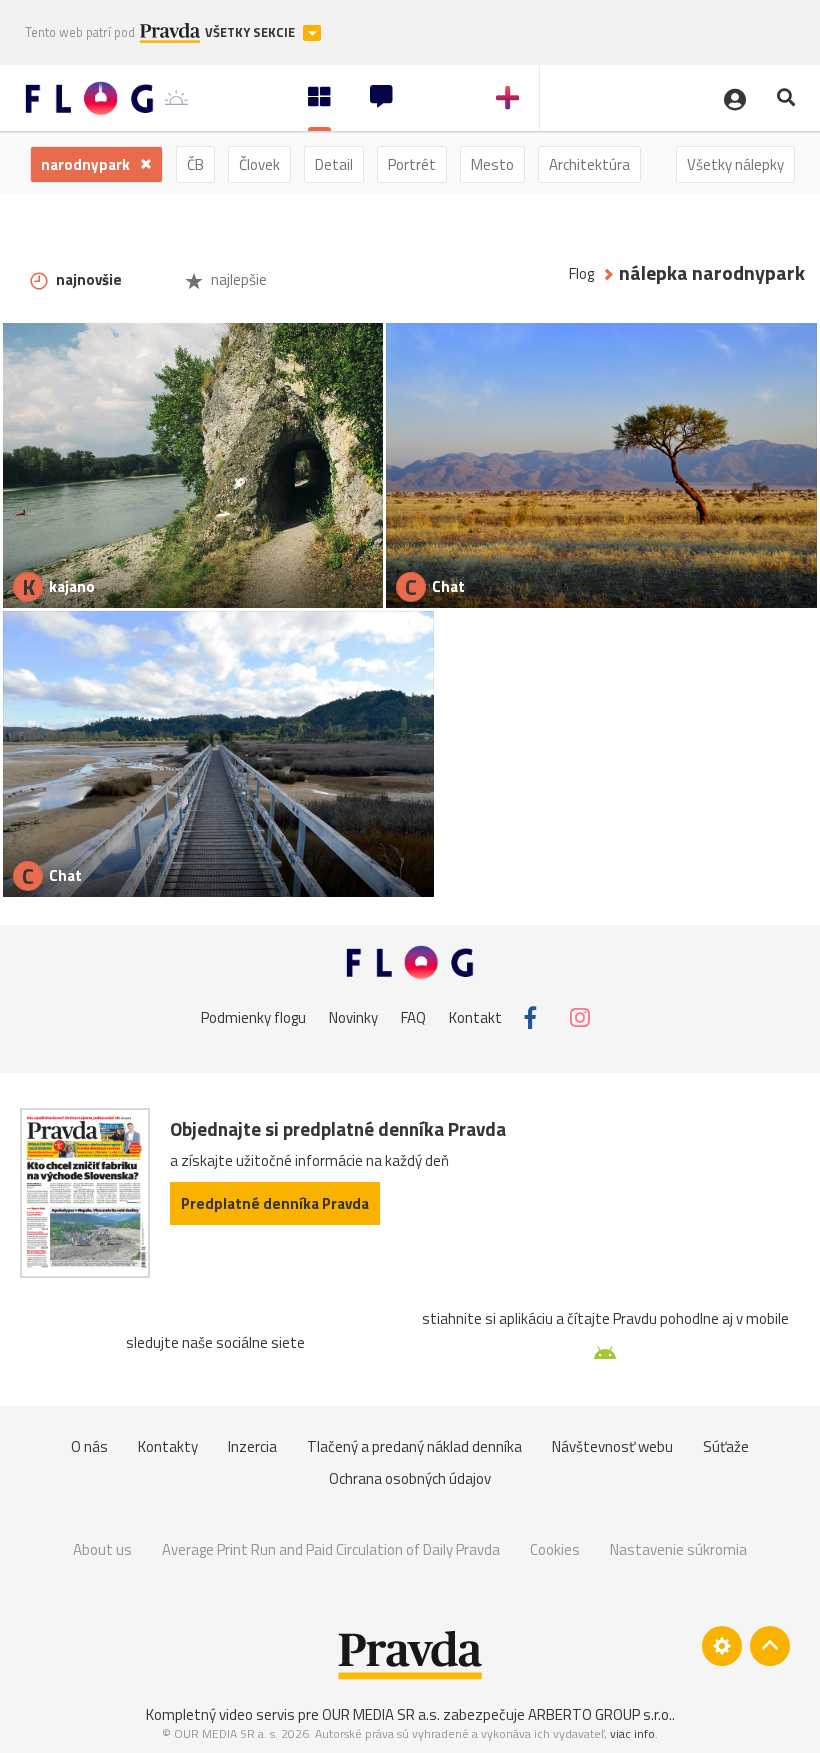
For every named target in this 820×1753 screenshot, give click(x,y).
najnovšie (87, 279)
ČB (195, 164)
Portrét (412, 164)
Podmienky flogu (253, 1017)
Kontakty (168, 1446)
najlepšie (237, 279)
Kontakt (475, 1017)
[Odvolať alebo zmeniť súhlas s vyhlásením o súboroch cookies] (722, 1646)
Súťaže (726, 1446)
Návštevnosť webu (612, 1446)
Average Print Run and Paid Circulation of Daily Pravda (331, 1549)
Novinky (353, 1017)
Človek (259, 164)
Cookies (555, 1549)
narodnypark (87, 164)
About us (102, 1549)
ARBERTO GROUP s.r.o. (600, 1714)
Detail (334, 164)
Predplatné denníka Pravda (275, 1203)
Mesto (492, 164)
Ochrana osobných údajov (410, 1478)
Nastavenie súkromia (678, 1549)
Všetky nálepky (735, 164)
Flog (581, 273)
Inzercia (252, 1446)
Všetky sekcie (251, 32)
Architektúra (589, 164)
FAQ (413, 1017)
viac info (632, 1733)
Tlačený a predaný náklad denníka (414, 1446)
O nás (89, 1446)
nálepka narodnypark (712, 273)
